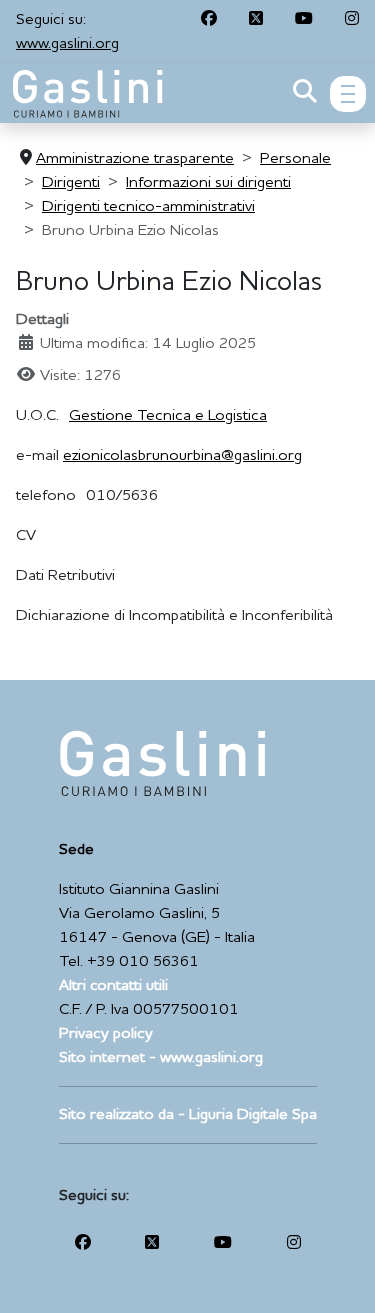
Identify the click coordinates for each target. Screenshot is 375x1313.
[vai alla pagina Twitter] (256, 20)
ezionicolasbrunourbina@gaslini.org (182, 456)
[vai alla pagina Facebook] (209, 20)
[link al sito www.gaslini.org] (162, 763)
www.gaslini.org (67, 44)
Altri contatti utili (113, 986)
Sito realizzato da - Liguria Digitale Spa (188, 1115)
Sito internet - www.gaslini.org (161, 1058)
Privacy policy (106, 1034)
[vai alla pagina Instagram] (352, 20)
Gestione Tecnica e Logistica (168, 416)
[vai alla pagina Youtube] (304, 20)
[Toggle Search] (305, 94)
